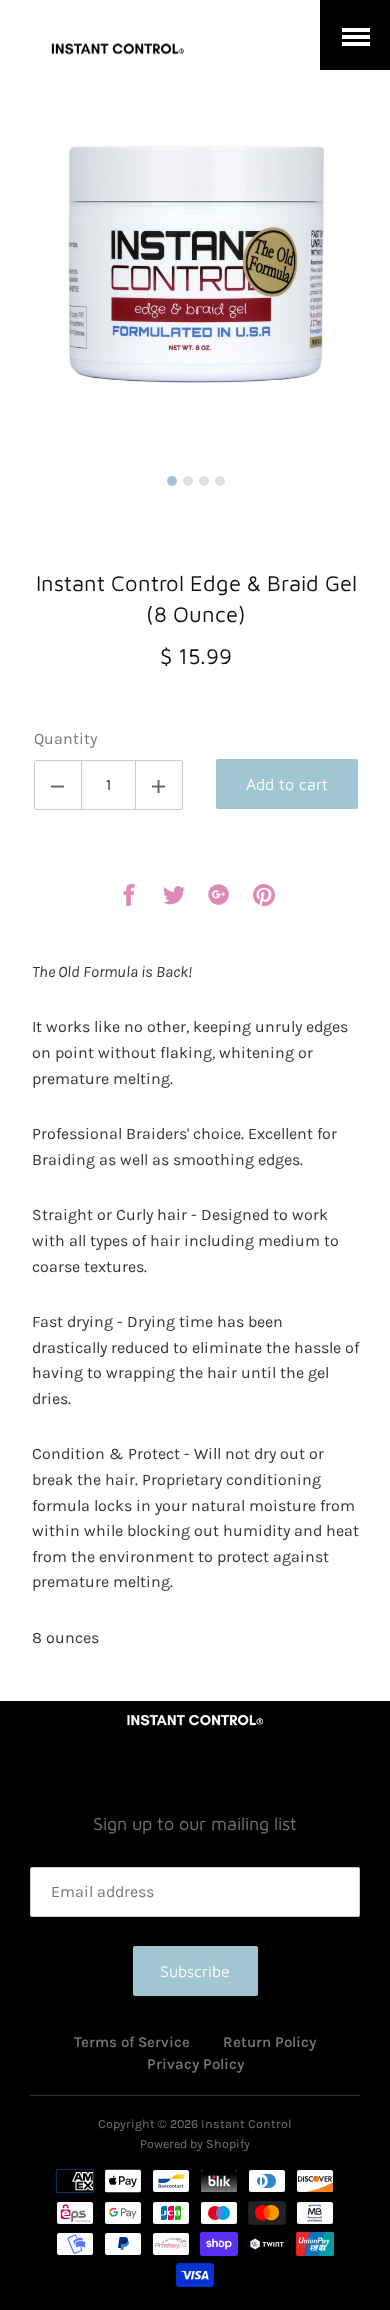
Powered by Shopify (195, 2144)
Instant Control (246, 2124)
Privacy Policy (195, 2064)
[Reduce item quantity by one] (58, 785)
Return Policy (269, 2042)
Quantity (65, 738)
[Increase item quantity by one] (159, 785)
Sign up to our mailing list (195, 1823)
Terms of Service (132, 2042)
